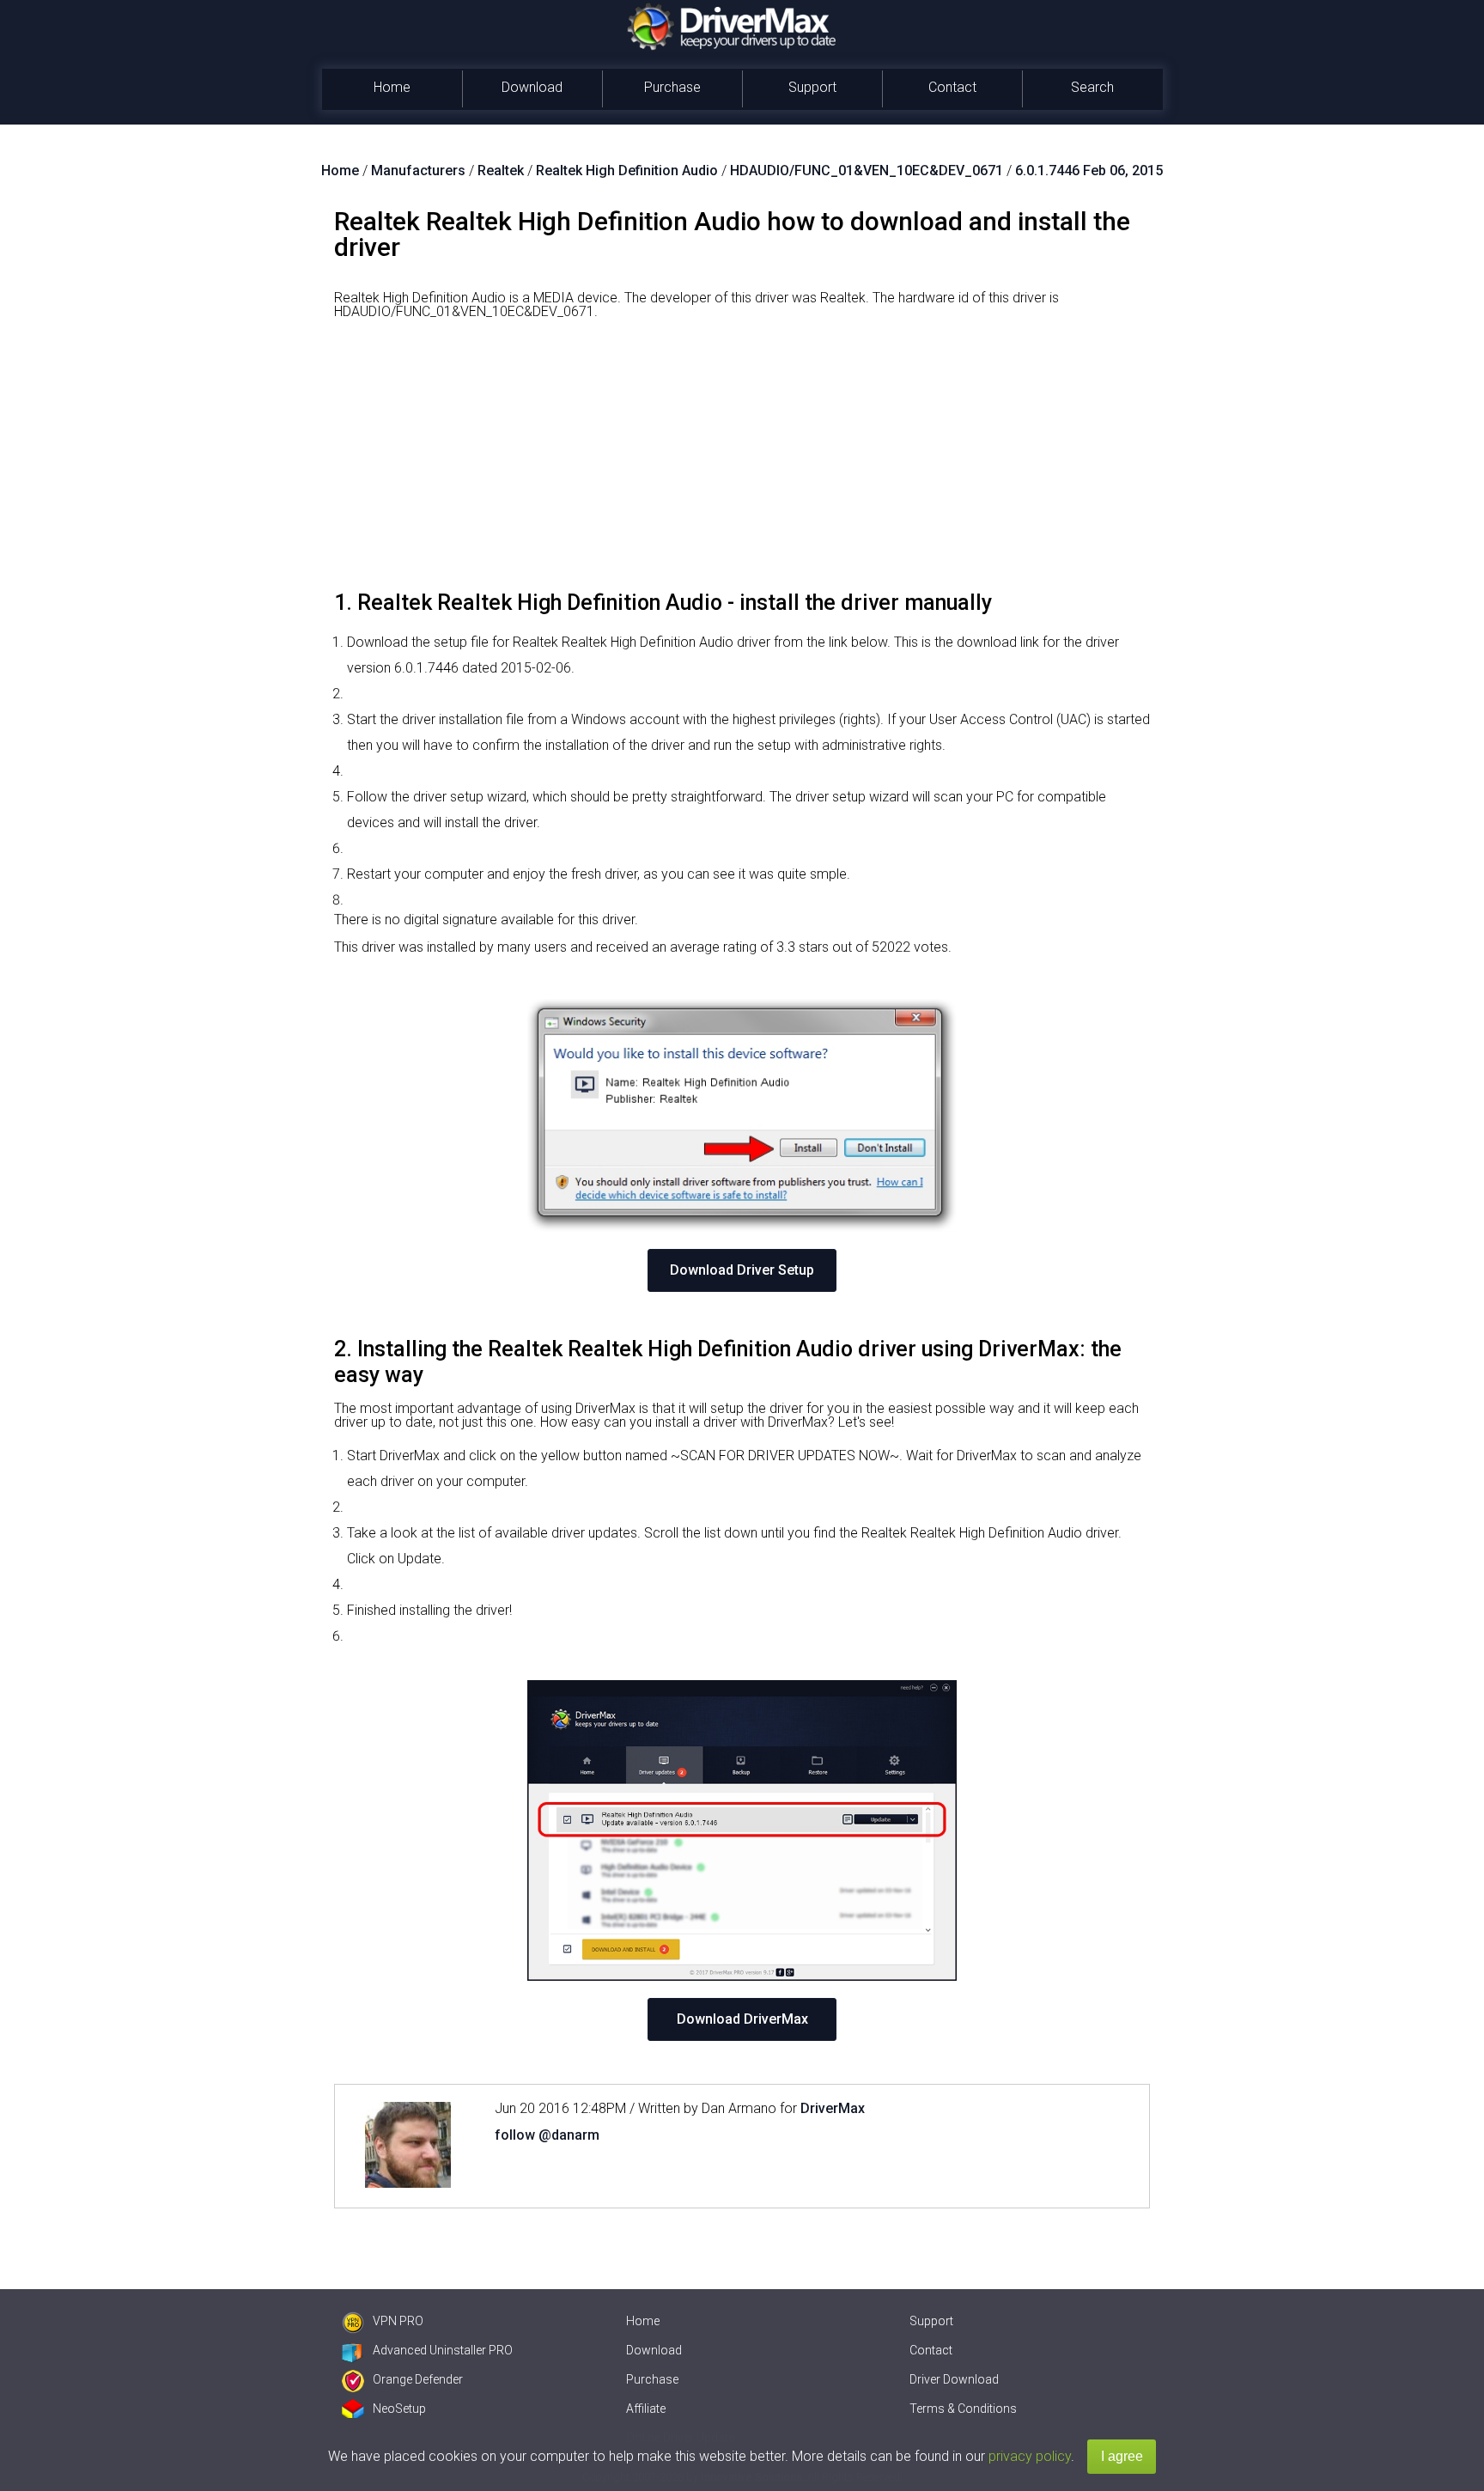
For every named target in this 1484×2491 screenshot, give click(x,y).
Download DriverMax (742, 2019)
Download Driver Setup (742, 1270)
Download (532, 87)
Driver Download (954, 2379)
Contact (952, 87)
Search (1092, 87)
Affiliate (646, 2409)
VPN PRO (398, 2321)
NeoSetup (399, 2409)
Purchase (672, 87)
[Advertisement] (742, 461)
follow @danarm (547, 2135)
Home (392, 87)
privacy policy (1030, 2456)
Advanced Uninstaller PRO (443, 2350)
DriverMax (833, 2108)
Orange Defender (418, 2379)
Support (812, 87)
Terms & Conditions (963, 2409)
